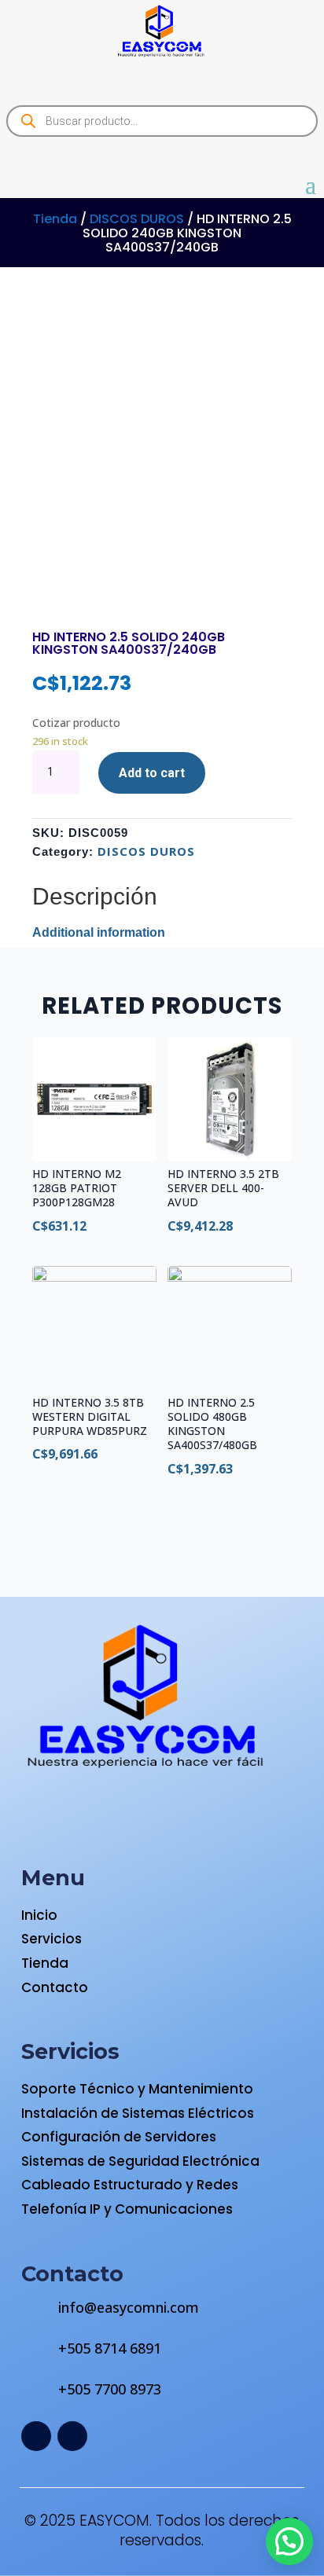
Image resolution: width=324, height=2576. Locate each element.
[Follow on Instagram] (72, 2436)
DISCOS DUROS (137, 219)
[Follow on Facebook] (36, 2436)
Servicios (52, 1939)
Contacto (55, 1987)
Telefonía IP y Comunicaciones (127, 2209)
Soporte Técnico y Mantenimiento (137, 2089)
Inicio (39, 1915)
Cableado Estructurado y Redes (130, 2185)
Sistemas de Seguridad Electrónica (140, 2161)
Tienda (55, 219)
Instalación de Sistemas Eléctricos (138, 2113)
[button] (289, 2541)
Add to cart (152, 773)
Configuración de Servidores (119, 2137)
